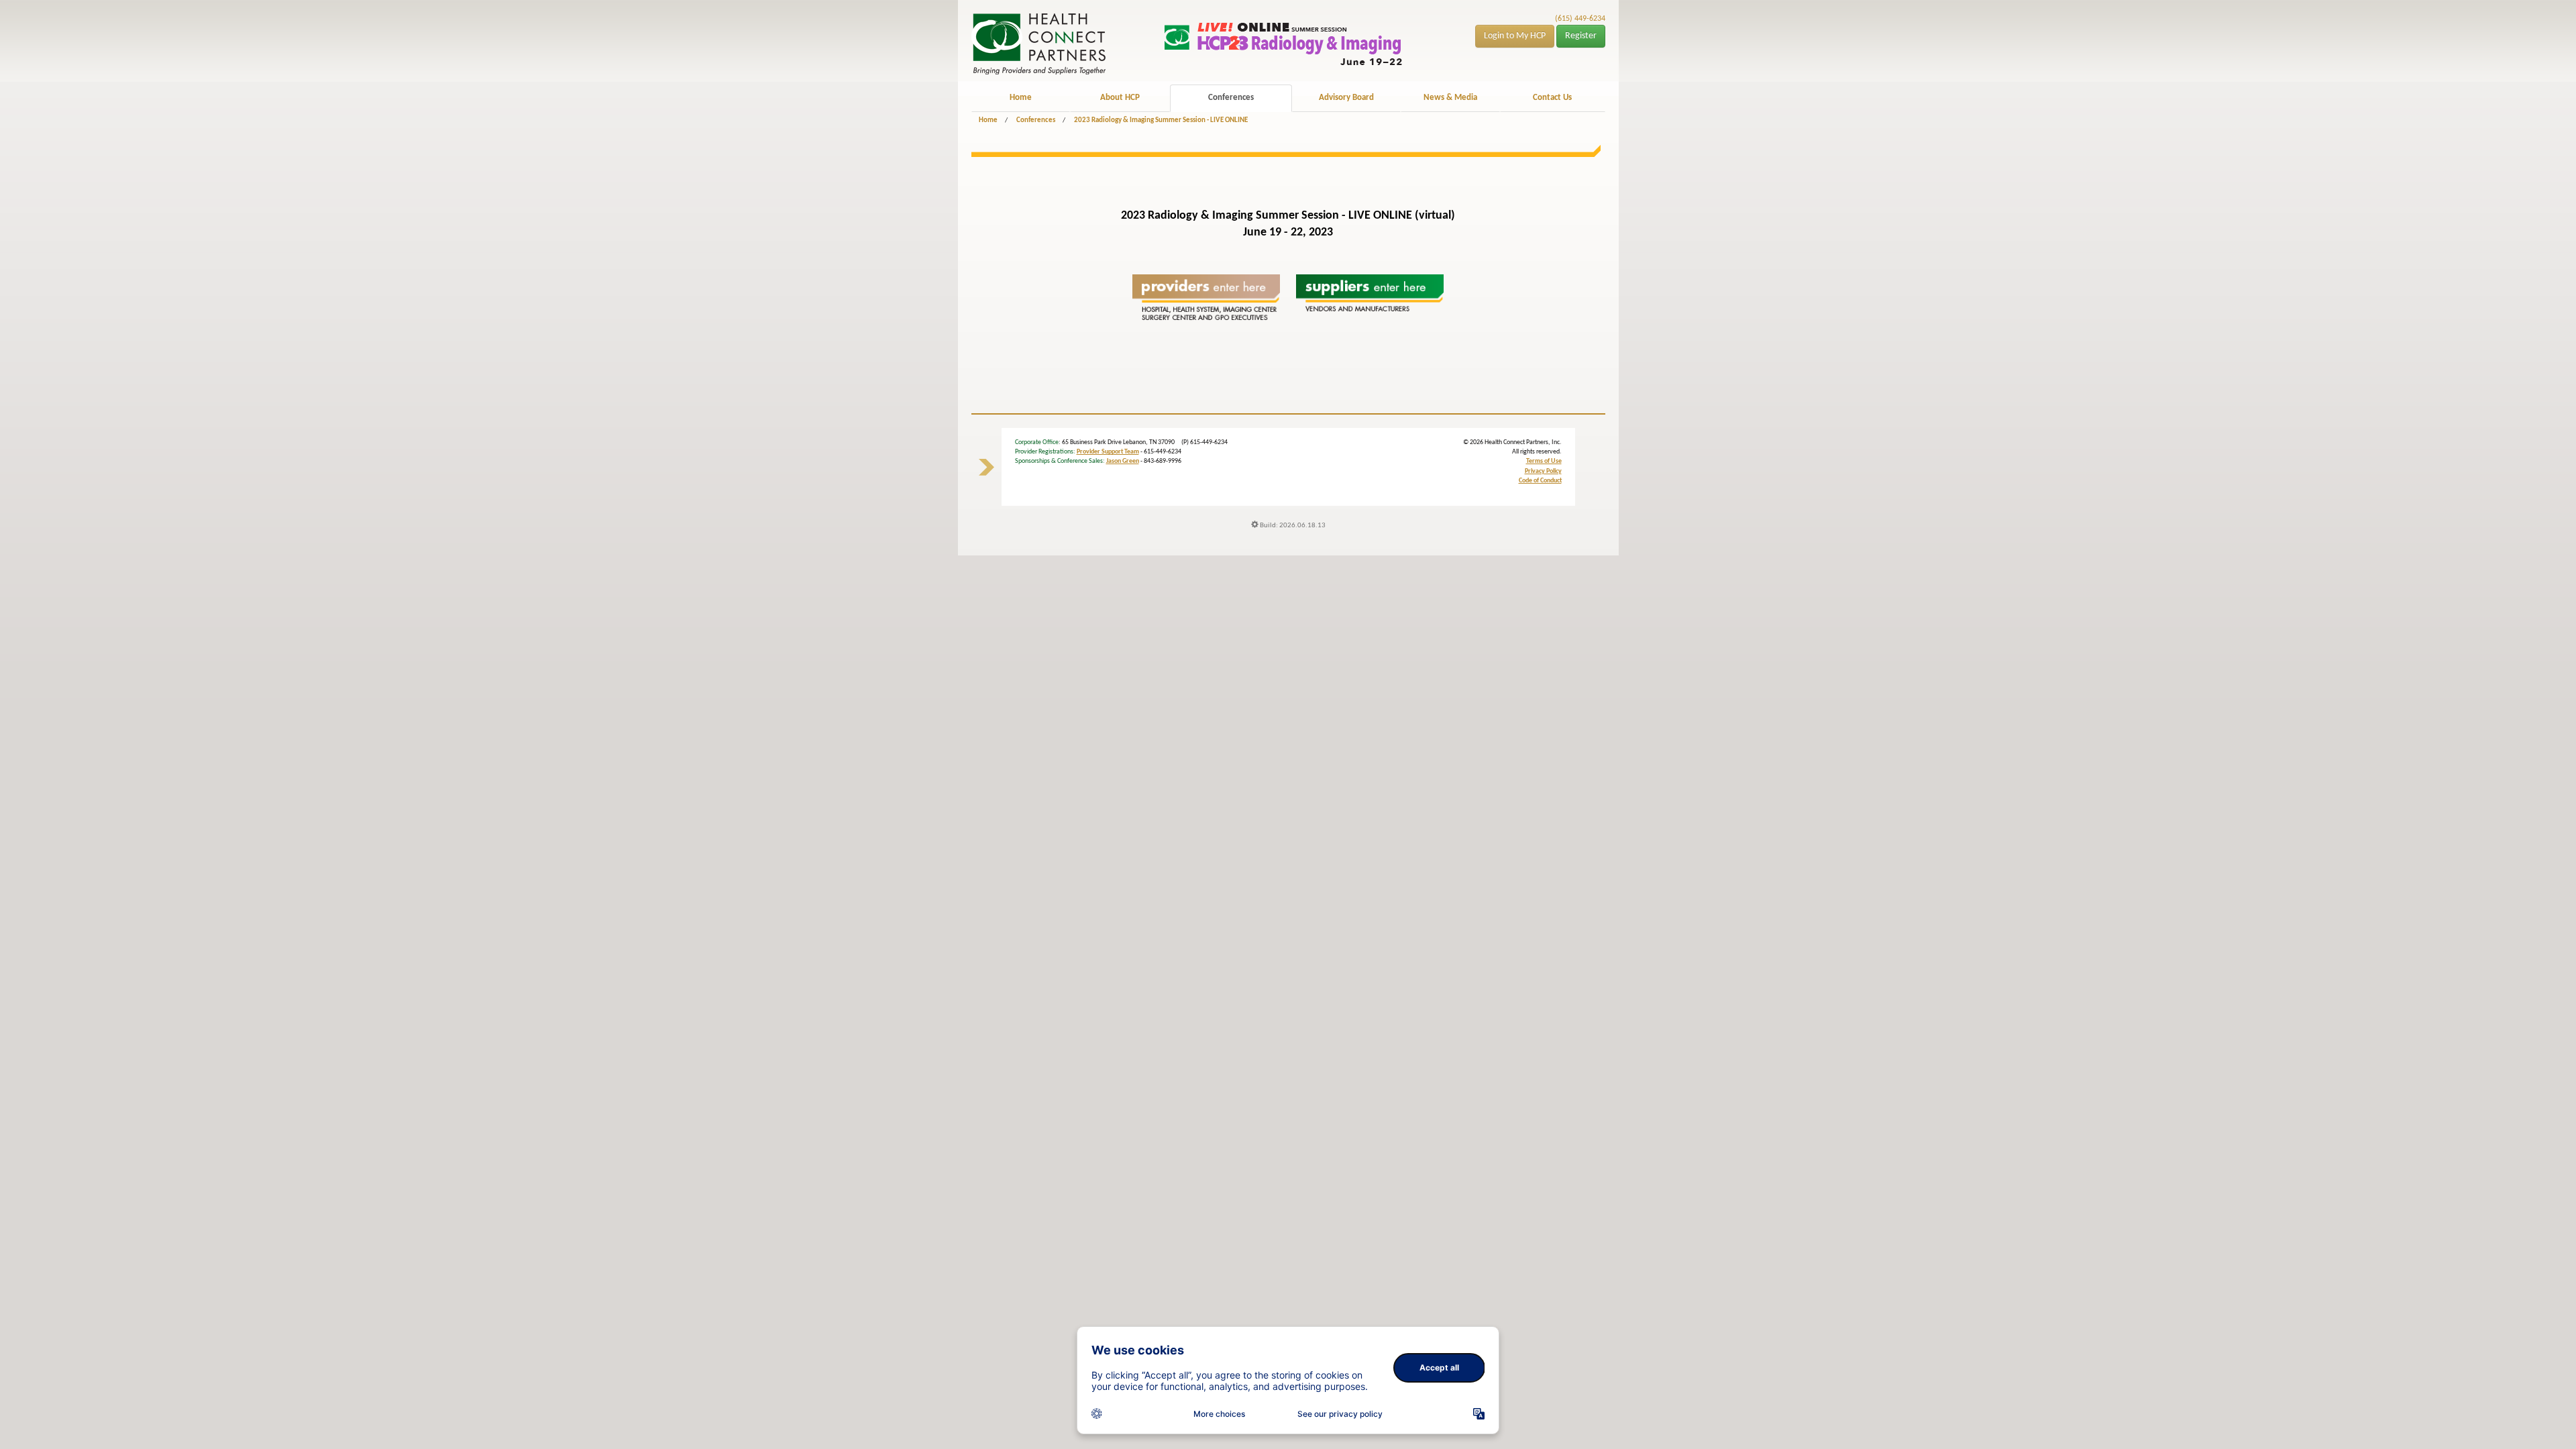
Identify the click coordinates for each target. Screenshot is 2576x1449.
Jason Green (1123, 461)
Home (1021, 98)
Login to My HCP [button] (1515, 36)
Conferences (1231, 98)
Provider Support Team (1108, 452)
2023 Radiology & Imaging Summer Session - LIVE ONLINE (1161, 120)
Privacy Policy (1543, 471)
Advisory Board (1346, 98)
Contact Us (1552, 98)
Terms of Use (1544, 461)
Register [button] (1581, 36)
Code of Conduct (1540, 481)
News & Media (1450, 98)
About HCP (1120, 98)
